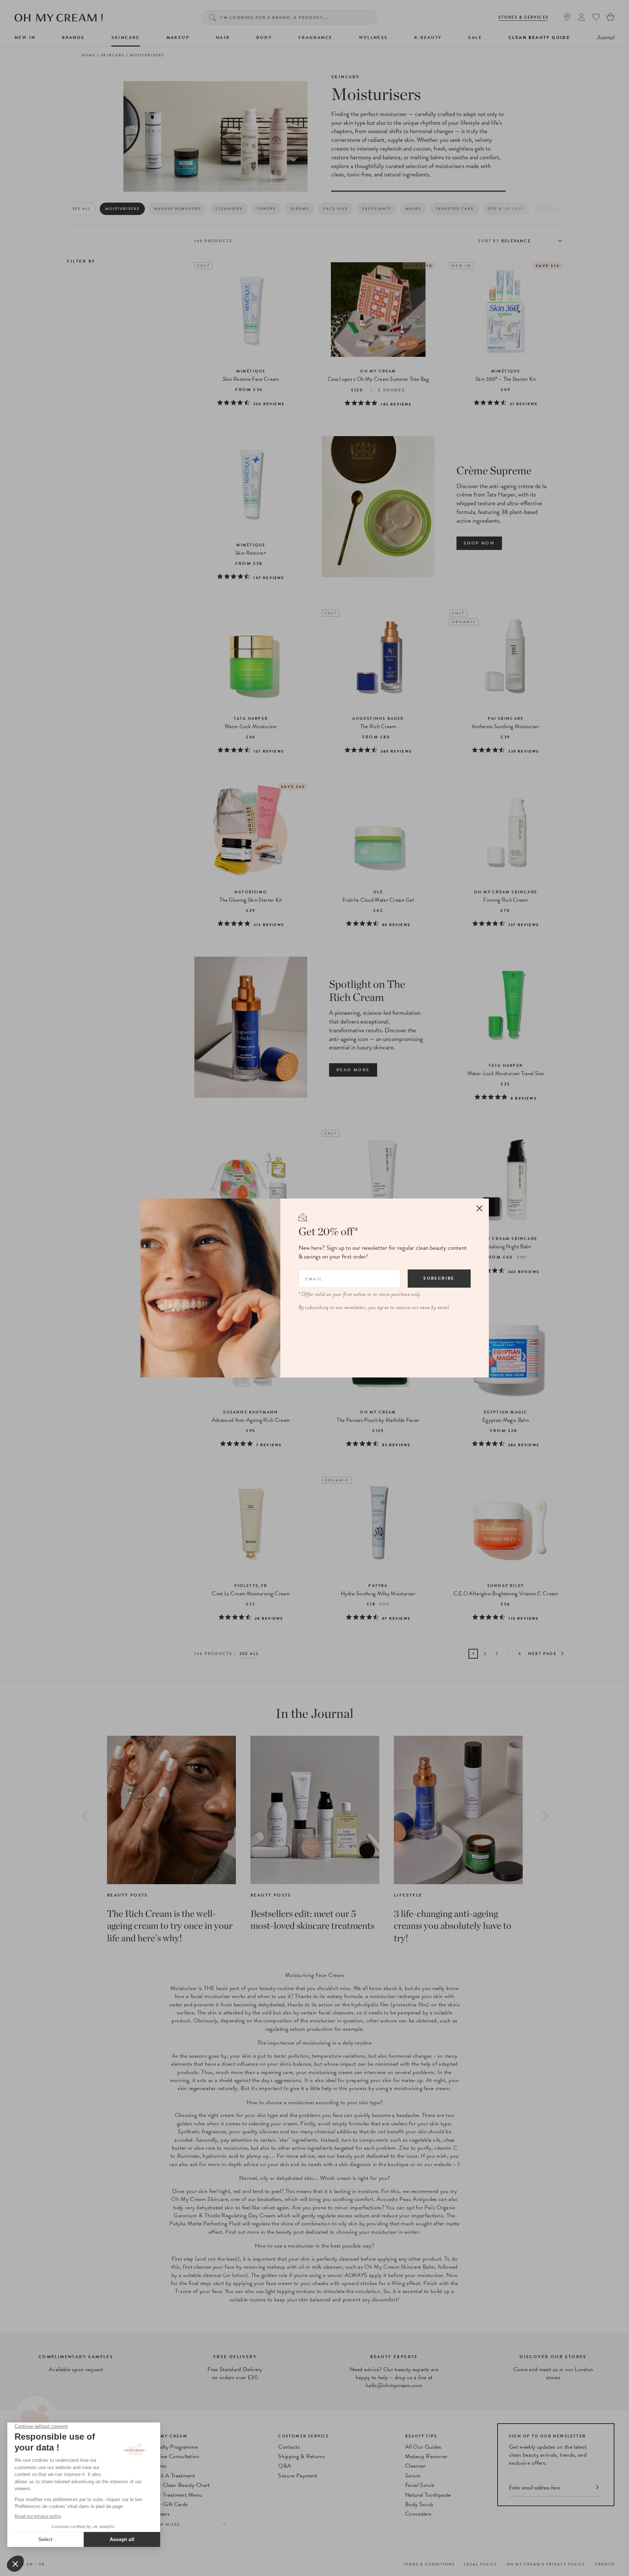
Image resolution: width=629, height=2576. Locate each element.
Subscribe (439, 1278)
